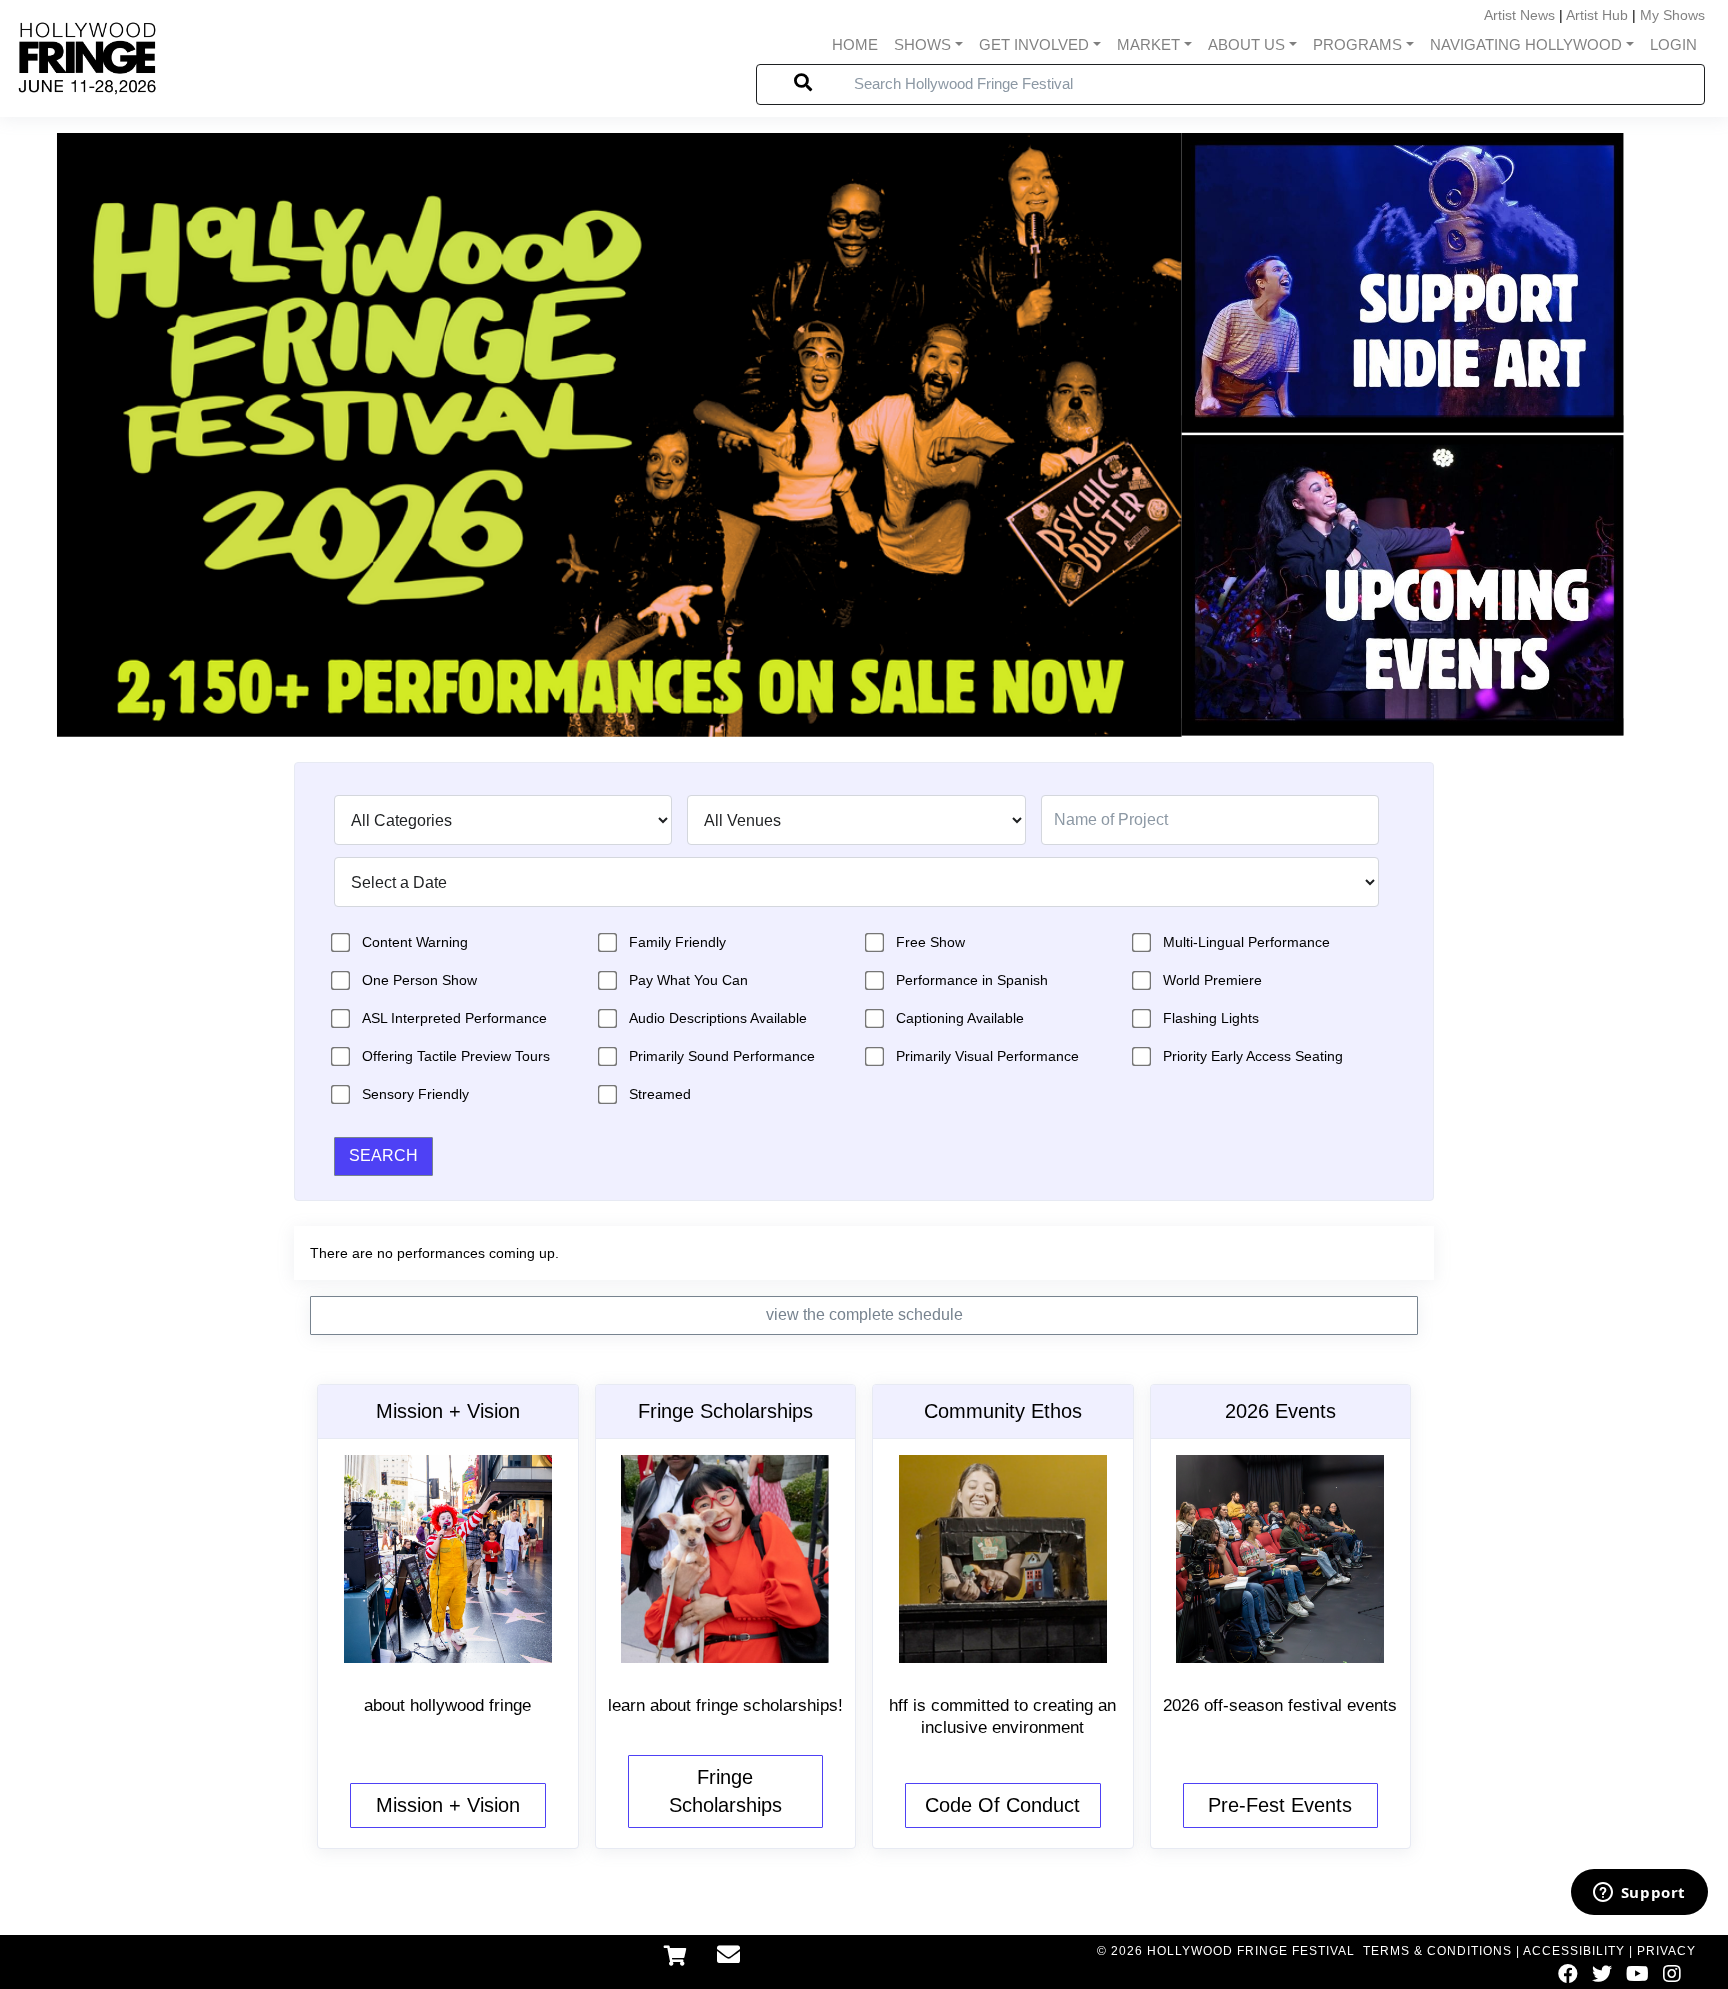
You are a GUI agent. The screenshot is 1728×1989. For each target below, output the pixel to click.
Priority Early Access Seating (1253, 1056)
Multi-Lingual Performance (1246, 942)
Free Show (930, 942)
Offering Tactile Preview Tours (456, 1056)
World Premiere (1212, 980)
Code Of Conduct (1002, 1805)
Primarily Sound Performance (722, 1056)
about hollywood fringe (447, 1705)
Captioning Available (960, 1018)
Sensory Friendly (415, 1094)
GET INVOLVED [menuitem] (1034, 44)
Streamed (660, 1094)
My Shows (1672, 15)
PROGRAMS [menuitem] (1357, 44)
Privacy (1666, 1951)
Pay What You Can (688, 980)
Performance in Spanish (972, 980)
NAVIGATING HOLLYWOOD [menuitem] (1526, 44)
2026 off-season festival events (1280, 1705)
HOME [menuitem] (855, 44)
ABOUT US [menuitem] (1246, 44)
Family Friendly (677, 942)
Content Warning (415, 942)
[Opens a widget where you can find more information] (1639, 1894)
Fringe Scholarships (725, 1791)
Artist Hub (1597, 15)
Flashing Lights (1211, 1018)
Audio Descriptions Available (718, 1018)
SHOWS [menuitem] (922, 44)
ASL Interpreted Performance (454, 1018)
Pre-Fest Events (1280, 1805)
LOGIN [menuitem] (1673, 44)
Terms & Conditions (1437, 1951)
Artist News (1519, 15)
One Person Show (419, 980)
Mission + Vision (448, 1805)
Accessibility (1574, 1951)
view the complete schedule (864, 1314)
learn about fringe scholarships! (725, 1705)
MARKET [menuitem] (1148, 44)
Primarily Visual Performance (987, 1056)
